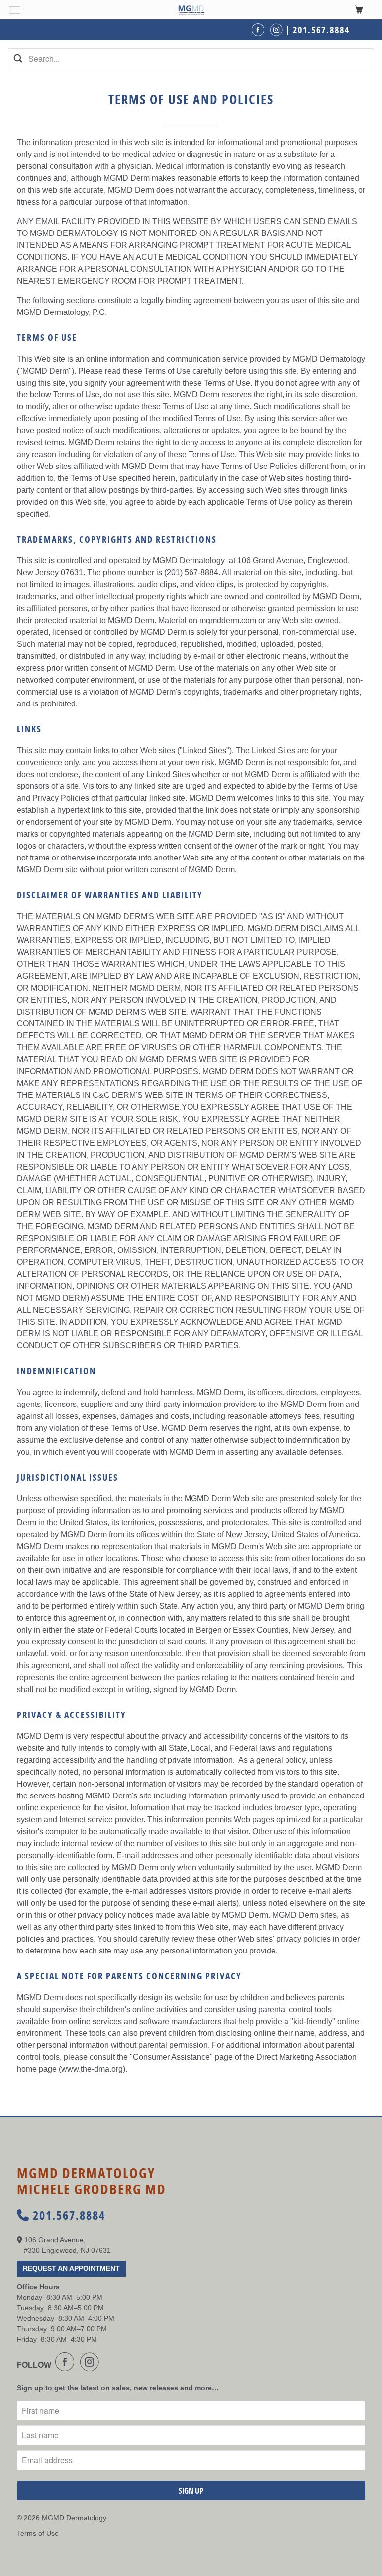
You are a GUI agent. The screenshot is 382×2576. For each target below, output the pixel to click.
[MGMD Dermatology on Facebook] (67, 2362)
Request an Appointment (71, 2268)
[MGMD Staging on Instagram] (278, 30)
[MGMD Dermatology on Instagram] (92, 2362)
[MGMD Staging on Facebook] (260, 30)
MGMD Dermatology (74, 2518)
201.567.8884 (68, 2215)
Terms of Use (38, 2533)
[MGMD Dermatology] (191, 10)
